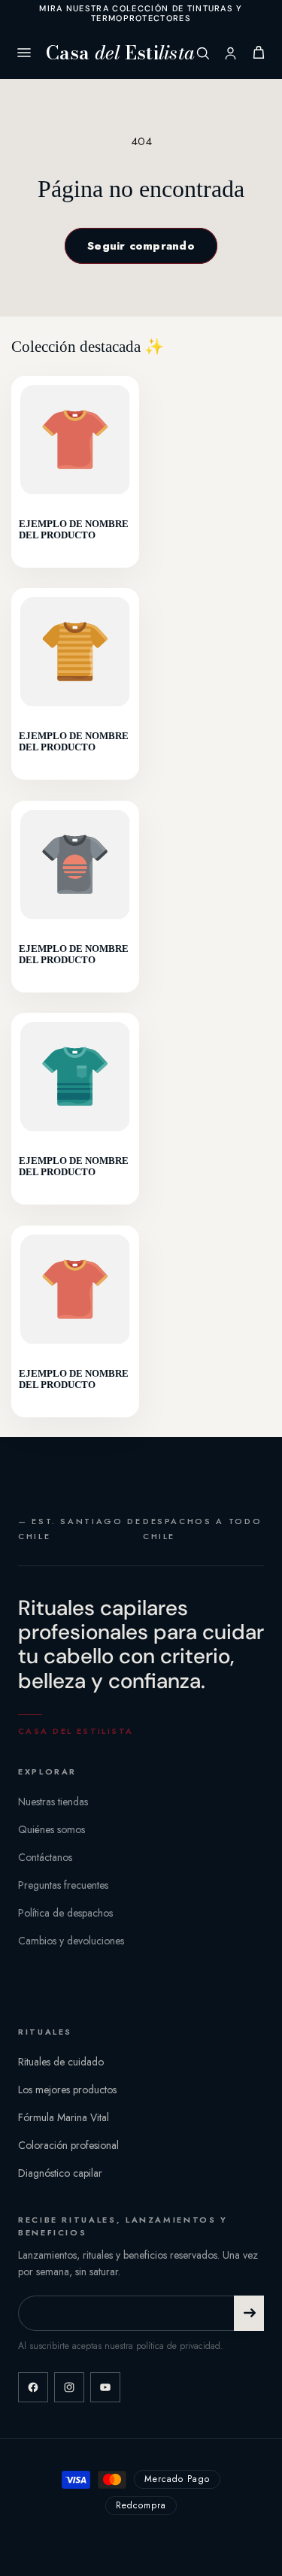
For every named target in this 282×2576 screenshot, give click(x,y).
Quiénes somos (52, 1829)
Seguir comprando (141, 246)
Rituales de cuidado (61, 2062)
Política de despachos (65, 1913)
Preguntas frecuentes (63, 1885)
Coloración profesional (68, 2145)
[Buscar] (203, 53)
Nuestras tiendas (53, 1802)
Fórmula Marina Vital (64, 2117)
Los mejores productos (67, 2090)
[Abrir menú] (24, 53)
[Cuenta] (230, 53)
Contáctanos (45, 1857)
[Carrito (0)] (259, 53)
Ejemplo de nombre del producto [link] (74, 529)
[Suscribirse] (249, 2313)
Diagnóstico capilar (60, 2173)
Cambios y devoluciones (71, 1941)
